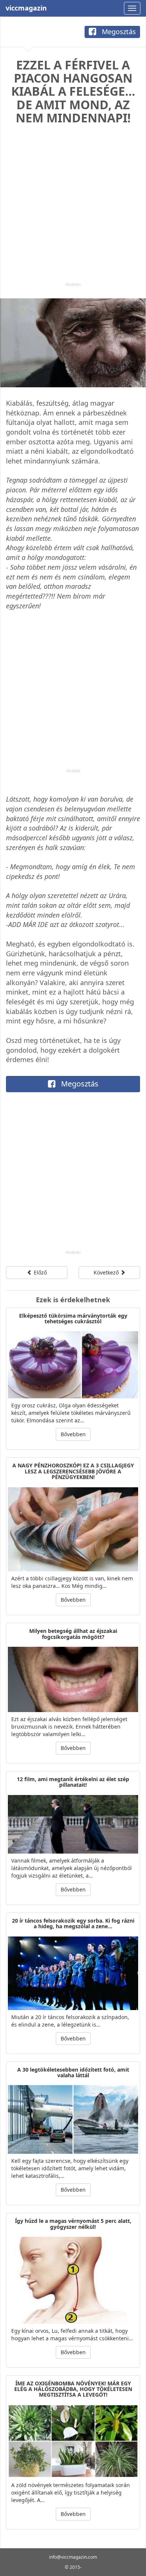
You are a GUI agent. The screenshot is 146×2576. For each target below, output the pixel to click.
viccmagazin (26, 8)
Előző (39, 1272)
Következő (107, 1272)
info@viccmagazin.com (73, 2557)
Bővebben (73, 1434)
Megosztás (118, 32)
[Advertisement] (73, 209)
